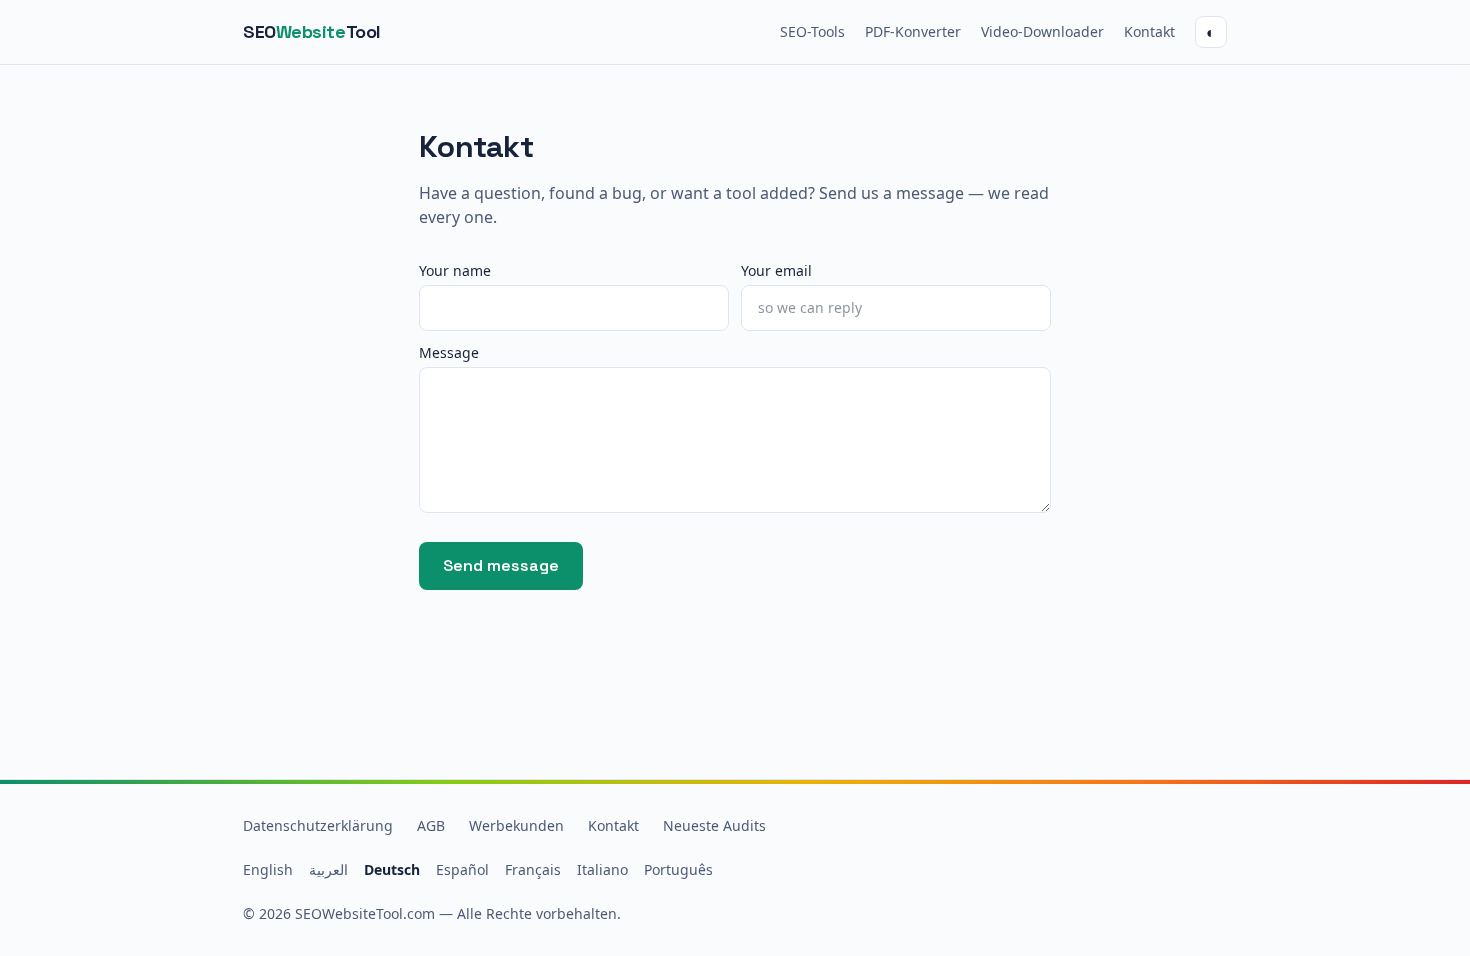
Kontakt (1149, 31)
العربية (328, 869)
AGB (431, 825)
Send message (501, 565)
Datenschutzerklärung (318, 825)
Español (462, 869)
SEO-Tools (812, 31)
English (268, 869)
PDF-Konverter (913, 31)
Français (533, 869)
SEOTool (312, 31)
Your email (776, 270)
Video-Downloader (1042, 31)
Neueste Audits (714, 825)
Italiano (602, 869)
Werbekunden (516, 825)
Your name (455, 270)
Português (678, 869)
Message (449, 352)
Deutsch (392, 869)
